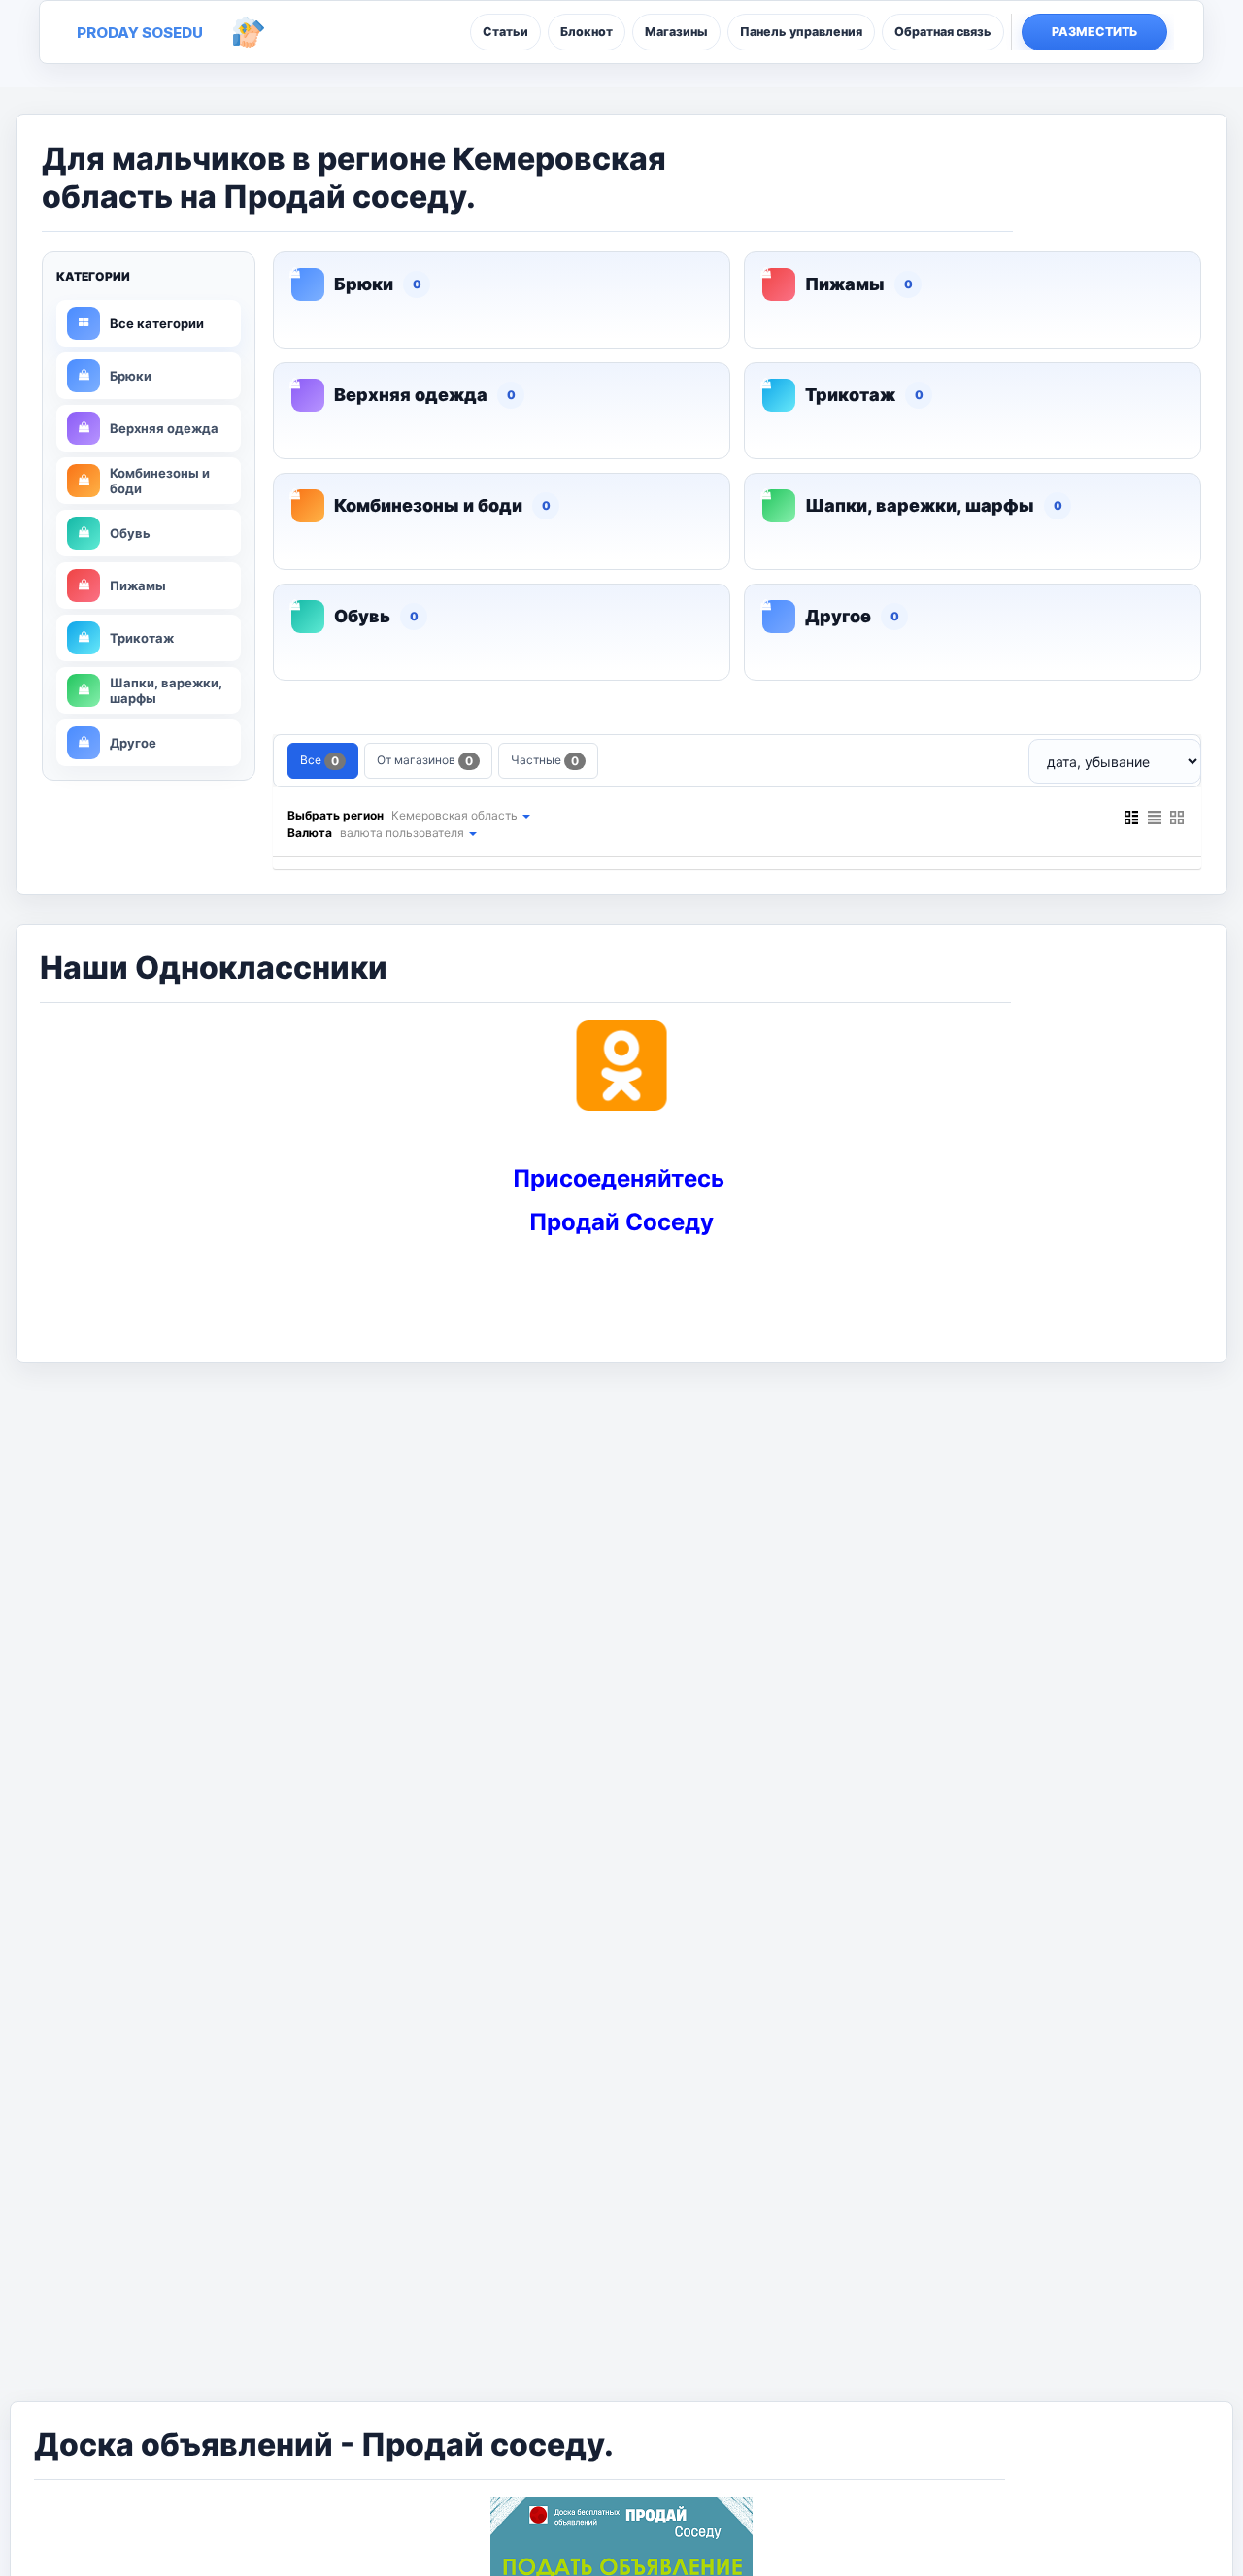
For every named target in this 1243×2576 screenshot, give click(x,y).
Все (319, 760)
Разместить (1095, 32)
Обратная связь (943, 32)
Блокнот (587, 32)
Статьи (505, 32)
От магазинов (425, 760)
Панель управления (801, 32)
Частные (545, 760)
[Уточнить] (525, 815)
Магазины (676, 32)
